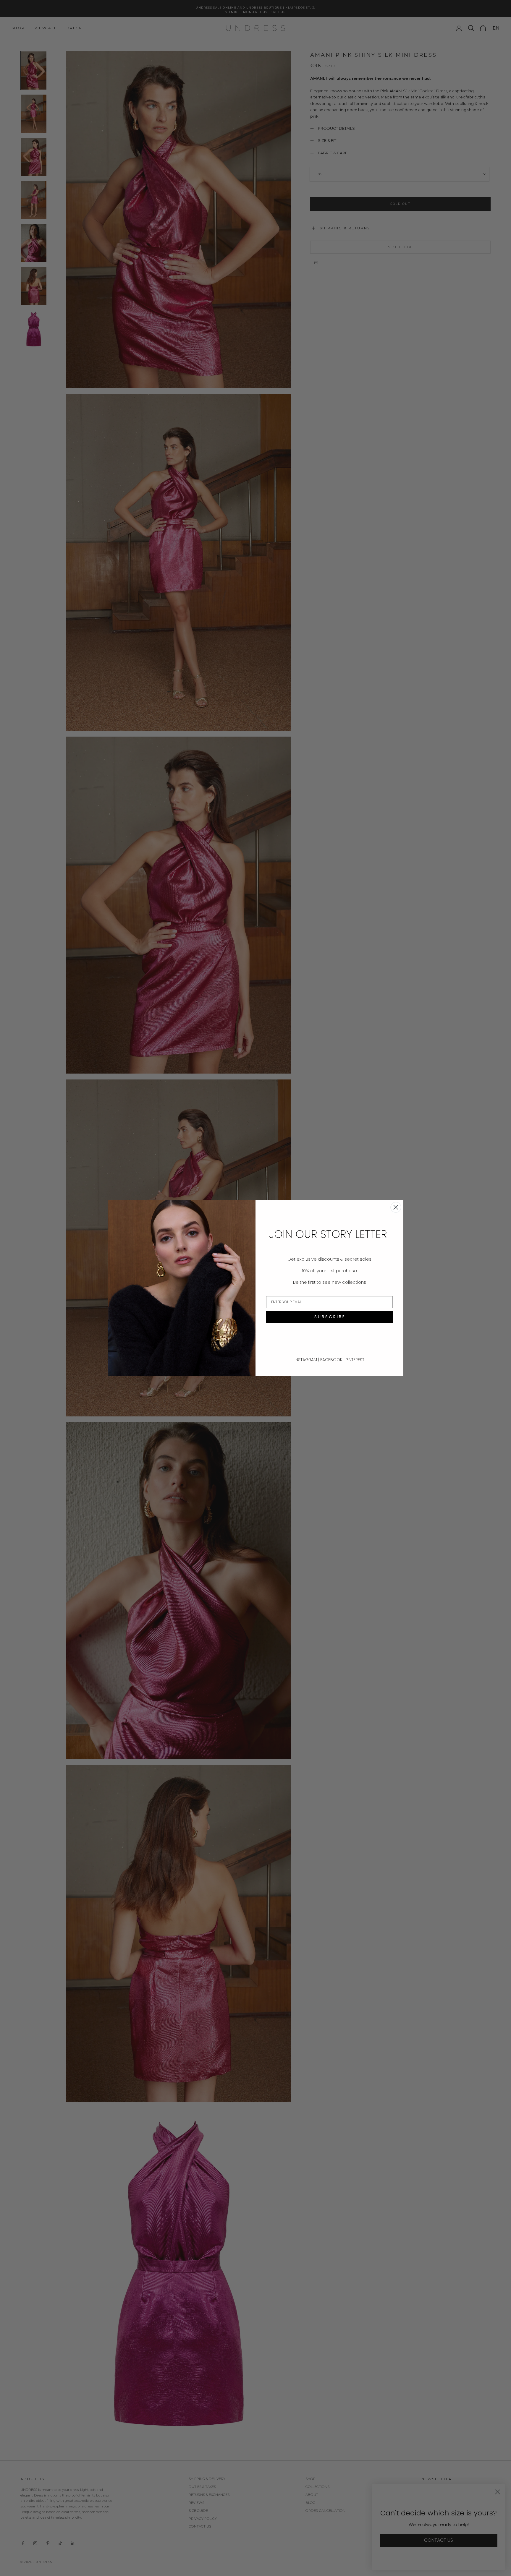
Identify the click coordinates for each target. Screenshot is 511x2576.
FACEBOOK (332, 1360)
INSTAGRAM (306, 1360)
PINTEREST (355, 1360)
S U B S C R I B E (329, 1317)
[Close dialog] (396, 1207)
